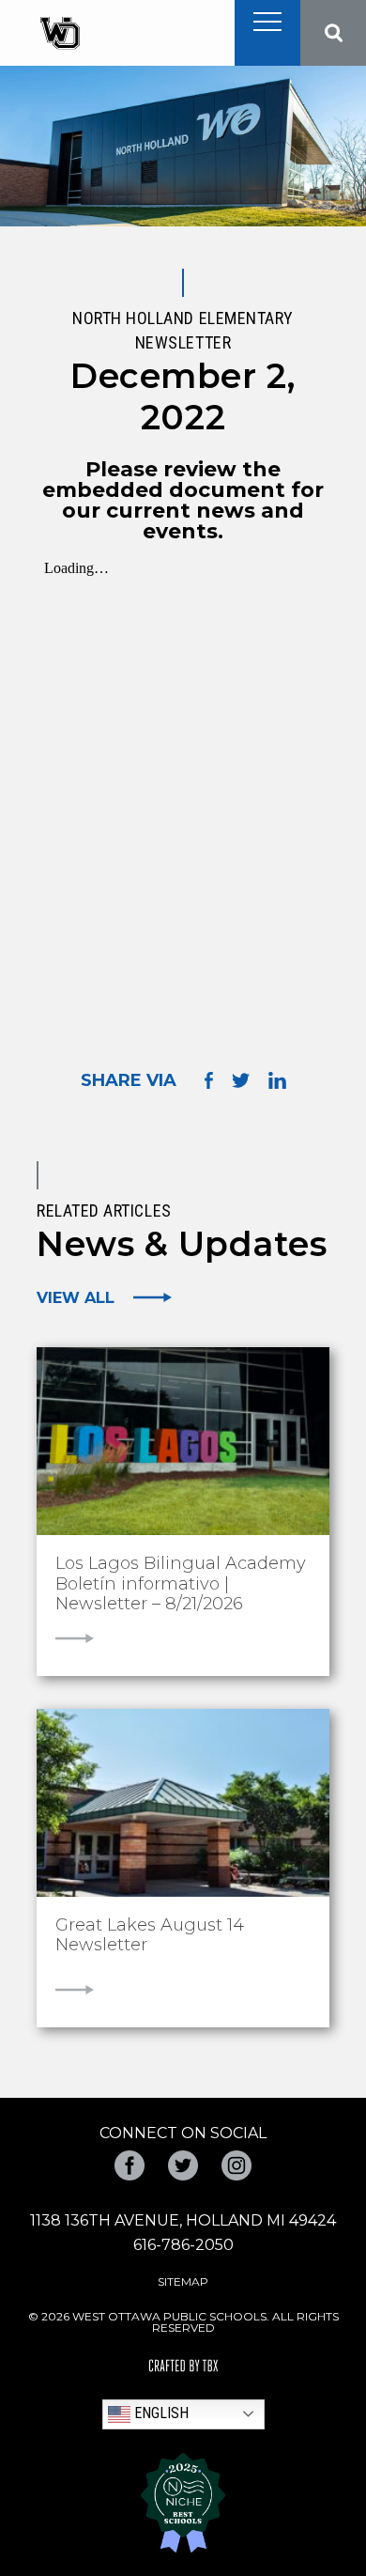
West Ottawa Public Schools (60, 33)
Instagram (236, 2165)
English (160, 2413)
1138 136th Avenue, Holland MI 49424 (183, 2220)
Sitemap (183, 2281)
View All (76, 1297)
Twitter (183, 2165)
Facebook (130, 2165)
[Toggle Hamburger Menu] (267, 22)
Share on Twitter (241, 1080)
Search (333, 33)
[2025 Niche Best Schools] (183, 2503)
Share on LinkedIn (277, 1080)
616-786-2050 (183, 2245)
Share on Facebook (209, 1080)
